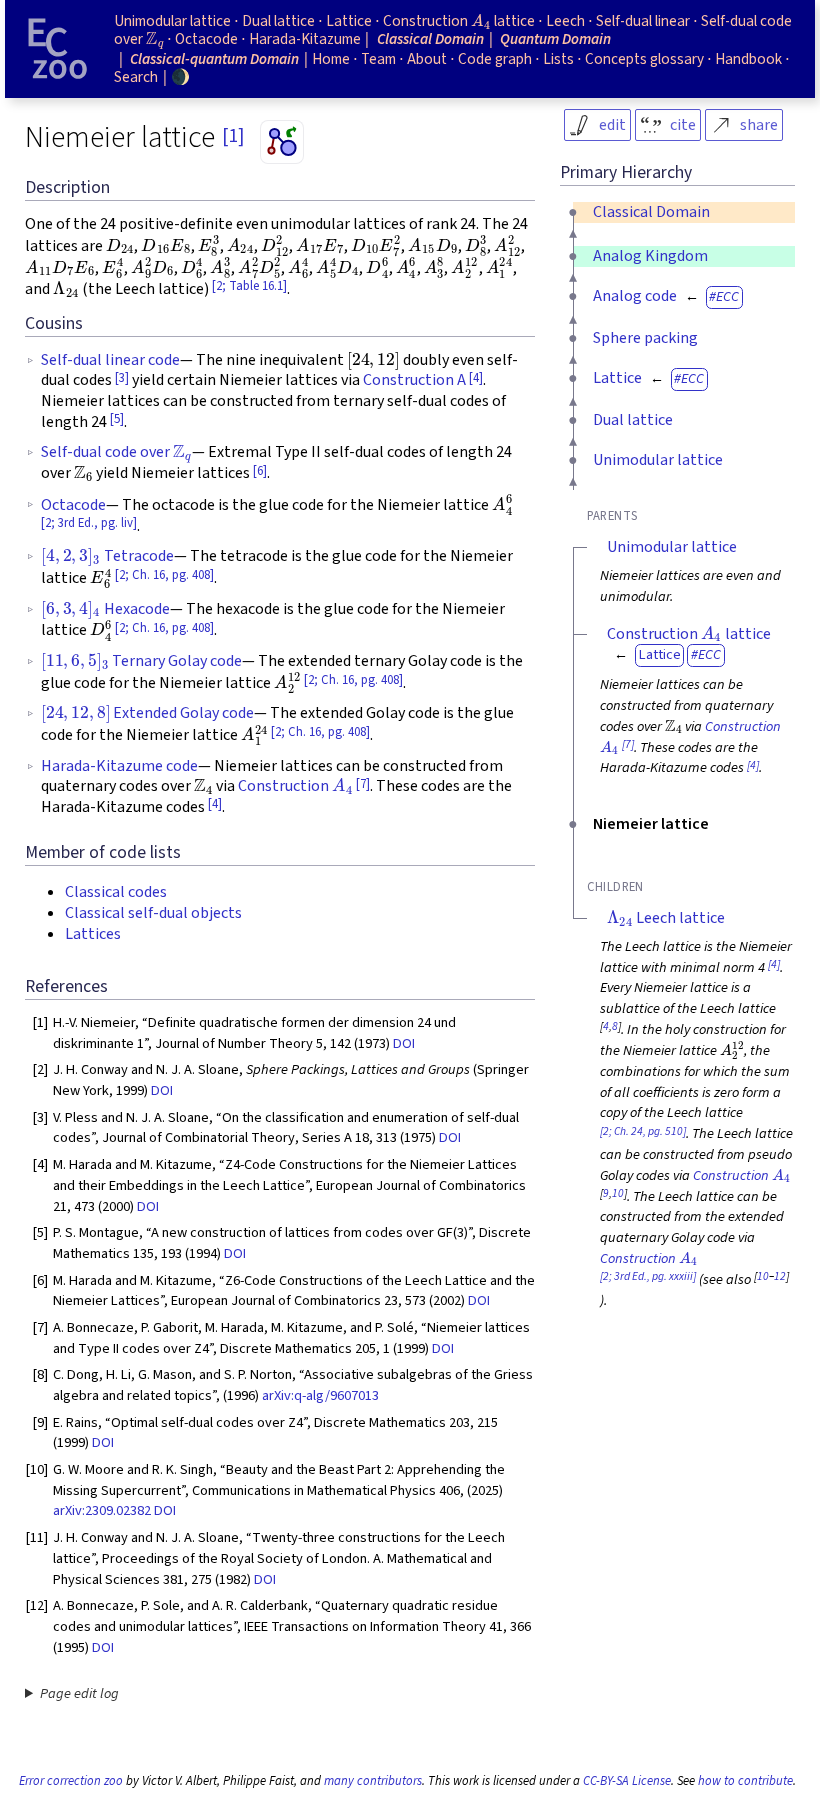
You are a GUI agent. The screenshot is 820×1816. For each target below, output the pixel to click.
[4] (476, 378)
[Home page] (58, 49)
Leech (565, 21)
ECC (727, 296)
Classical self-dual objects (153, 913)
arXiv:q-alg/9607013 (320, 1395)
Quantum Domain (555, 39)
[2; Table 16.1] (249, 286)
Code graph (495, 59)
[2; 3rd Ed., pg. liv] (89, 523)
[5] (117, 419)
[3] (122, 378)
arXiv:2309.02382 (102, 1510)
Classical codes (116, 892)
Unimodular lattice (658, 460)
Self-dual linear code (110, 360)
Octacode (73, 505)
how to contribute (745, 1781)
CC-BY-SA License (627, 1781)
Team (378, 59)
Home (331, 59)
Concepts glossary (644, 59)
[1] (233, 136)
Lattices (93, 934)
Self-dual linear (643, 21)
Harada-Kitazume (305, 39)
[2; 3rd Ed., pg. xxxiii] (648, 1276)
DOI (404, 1043)
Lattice (617, 378)
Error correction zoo (71, 1781)
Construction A (414, 380)
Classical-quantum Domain (214, 59)
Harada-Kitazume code (119, 766)
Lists (558, 59)
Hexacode (105, 609)
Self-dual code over (115, 452)
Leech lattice (666, 918)
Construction (294, 786)
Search (136, 77)
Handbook (748, 59)
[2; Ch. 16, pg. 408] (164, 575)
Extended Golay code (147, 713)
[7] (363, 784)
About (427, 59)
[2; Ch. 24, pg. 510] (643, 1131)
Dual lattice (633, 420)
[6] (260, 471)
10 (618, 1193)
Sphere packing (645, 338)
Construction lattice (689, 634)
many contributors (373, 1781)
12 (780, 1276)
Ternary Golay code (141, 661)
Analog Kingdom (650, 256)
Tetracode (107, 556)
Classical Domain (651, 212)
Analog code (635, 296)
